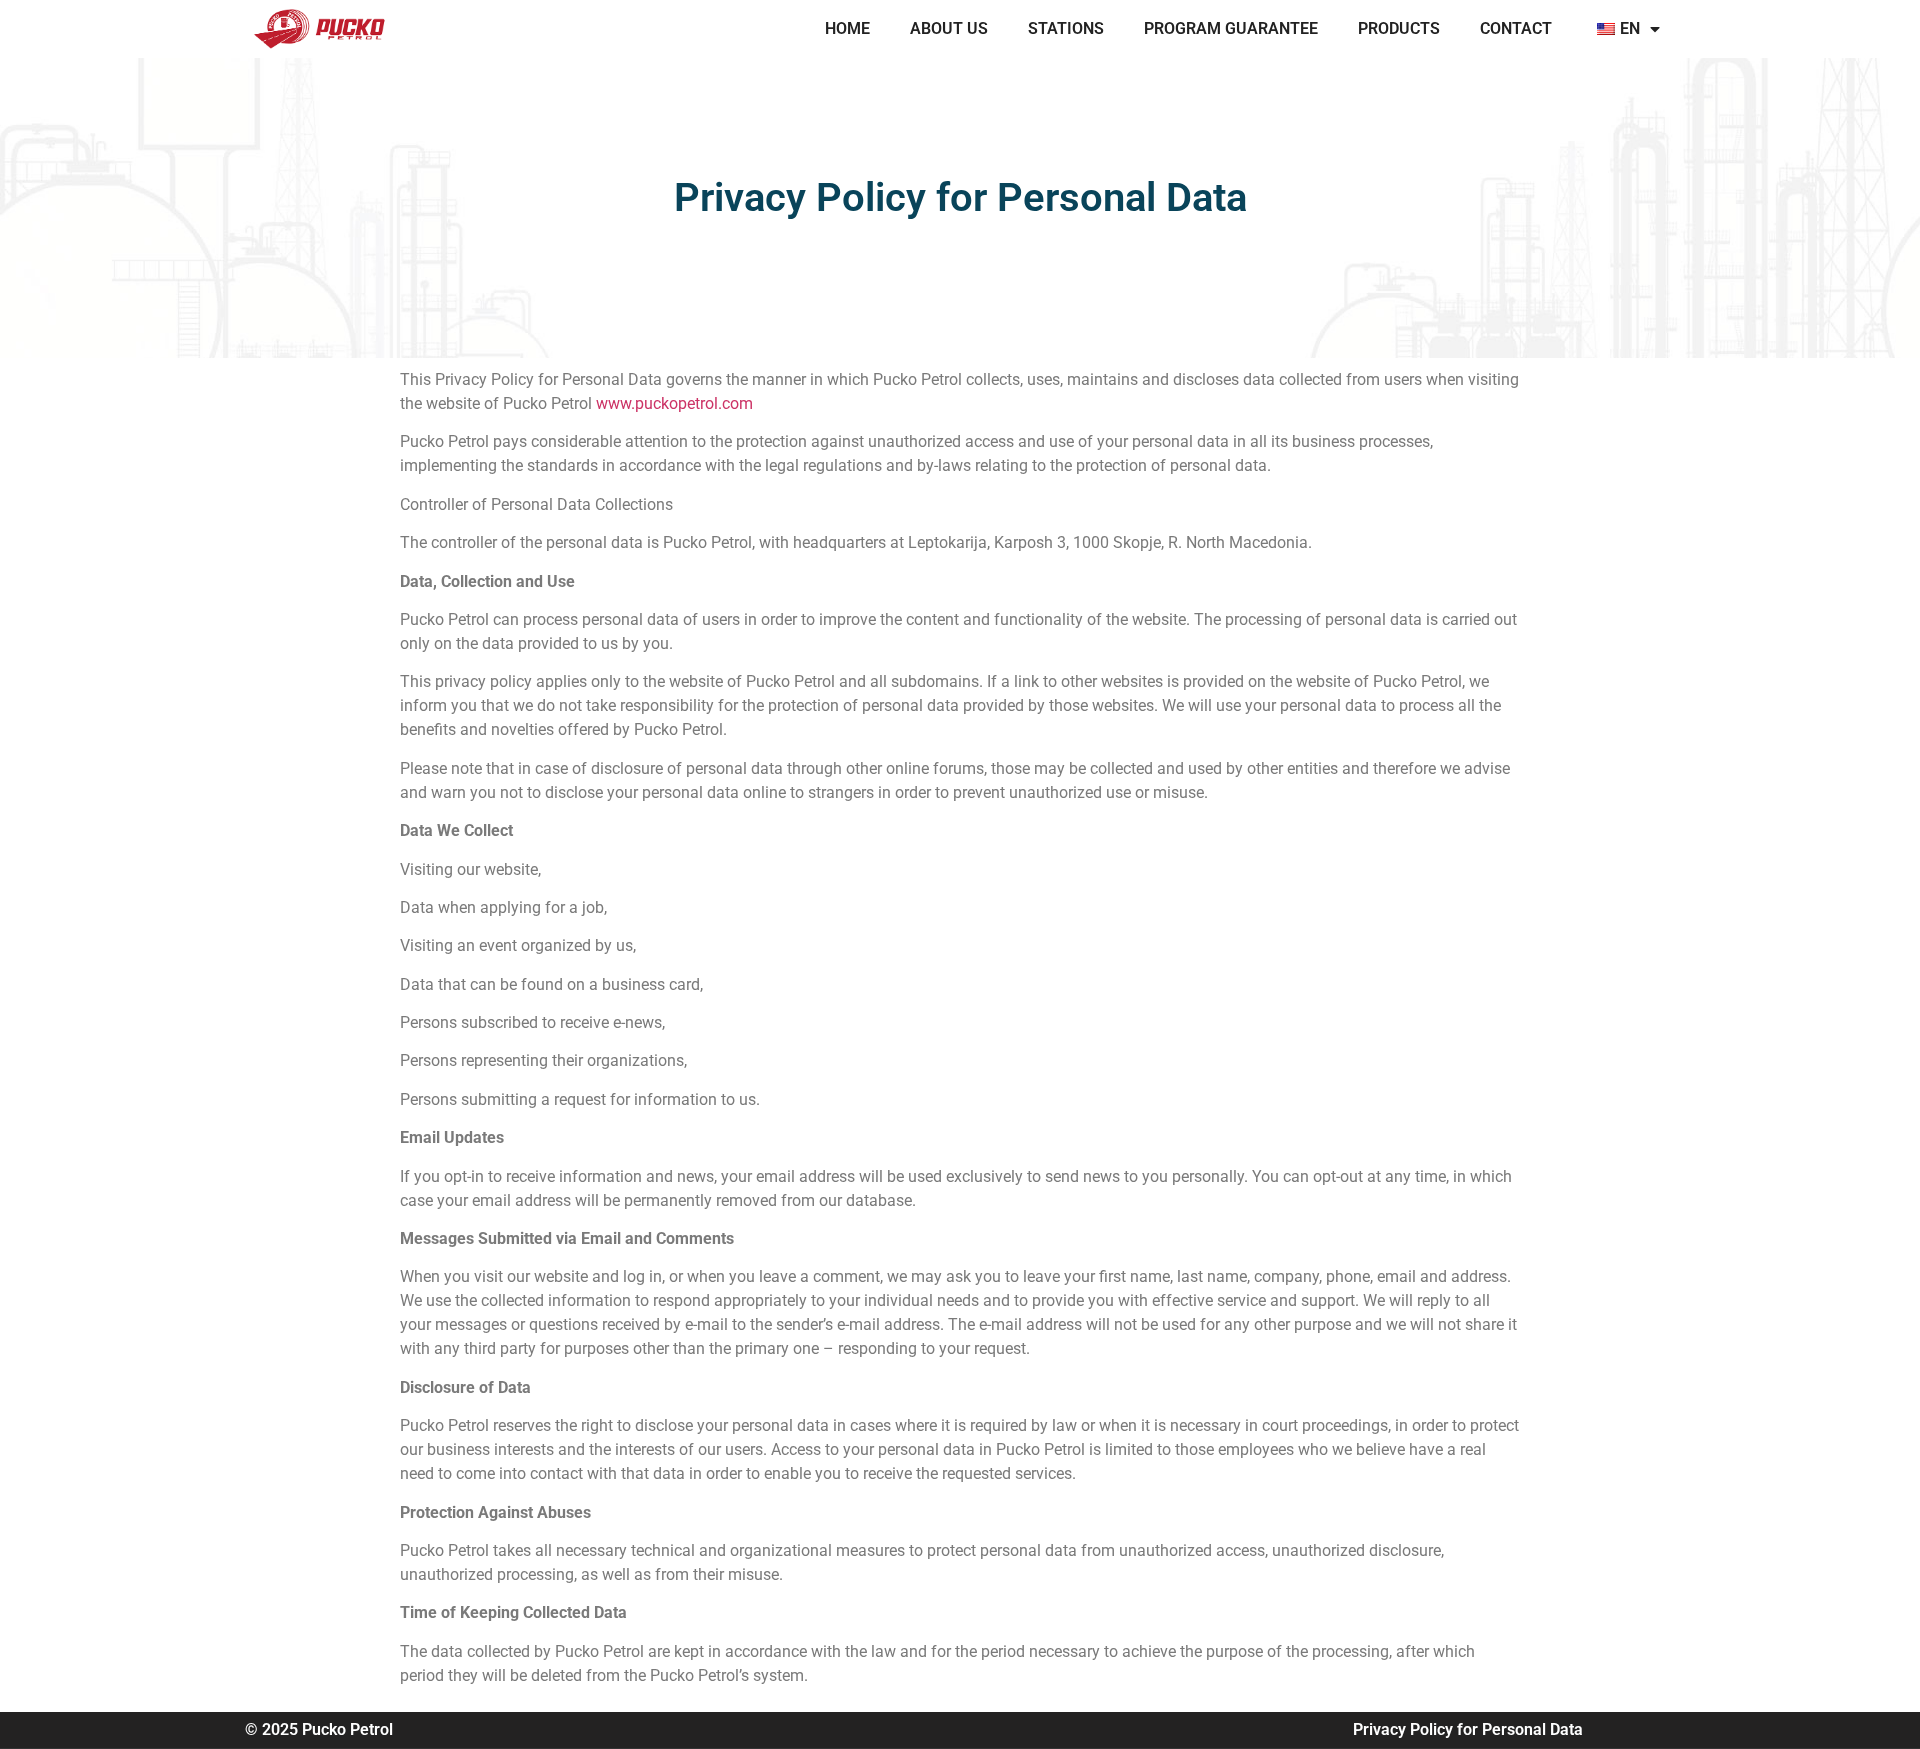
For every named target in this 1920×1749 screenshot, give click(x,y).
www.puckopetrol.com (674, 403)
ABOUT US (949, 28)
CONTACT (1516, 28)
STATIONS (1066, 28)
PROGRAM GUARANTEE (1231, 28)
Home (847, 28)
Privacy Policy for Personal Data (1468, 1729)
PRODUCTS (1399, 28)
